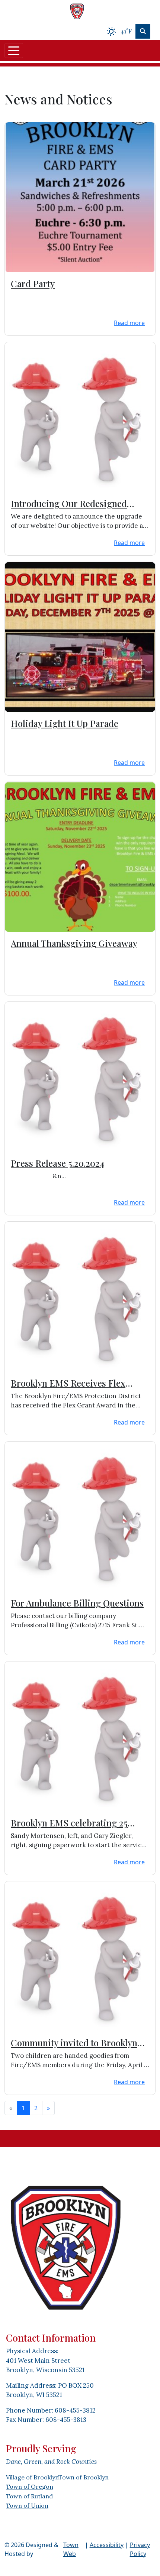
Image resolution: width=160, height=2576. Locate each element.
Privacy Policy (140, 2549)
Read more (129, 323)
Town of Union (27, 2505)
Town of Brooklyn (84, 2477)
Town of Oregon (30, 2486)
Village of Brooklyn (32, 2477)
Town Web (71, 2549)
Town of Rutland (29, 2496)
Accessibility (107, 2545)
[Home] (77, 11)
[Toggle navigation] (14, 51)
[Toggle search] (143, 31)
